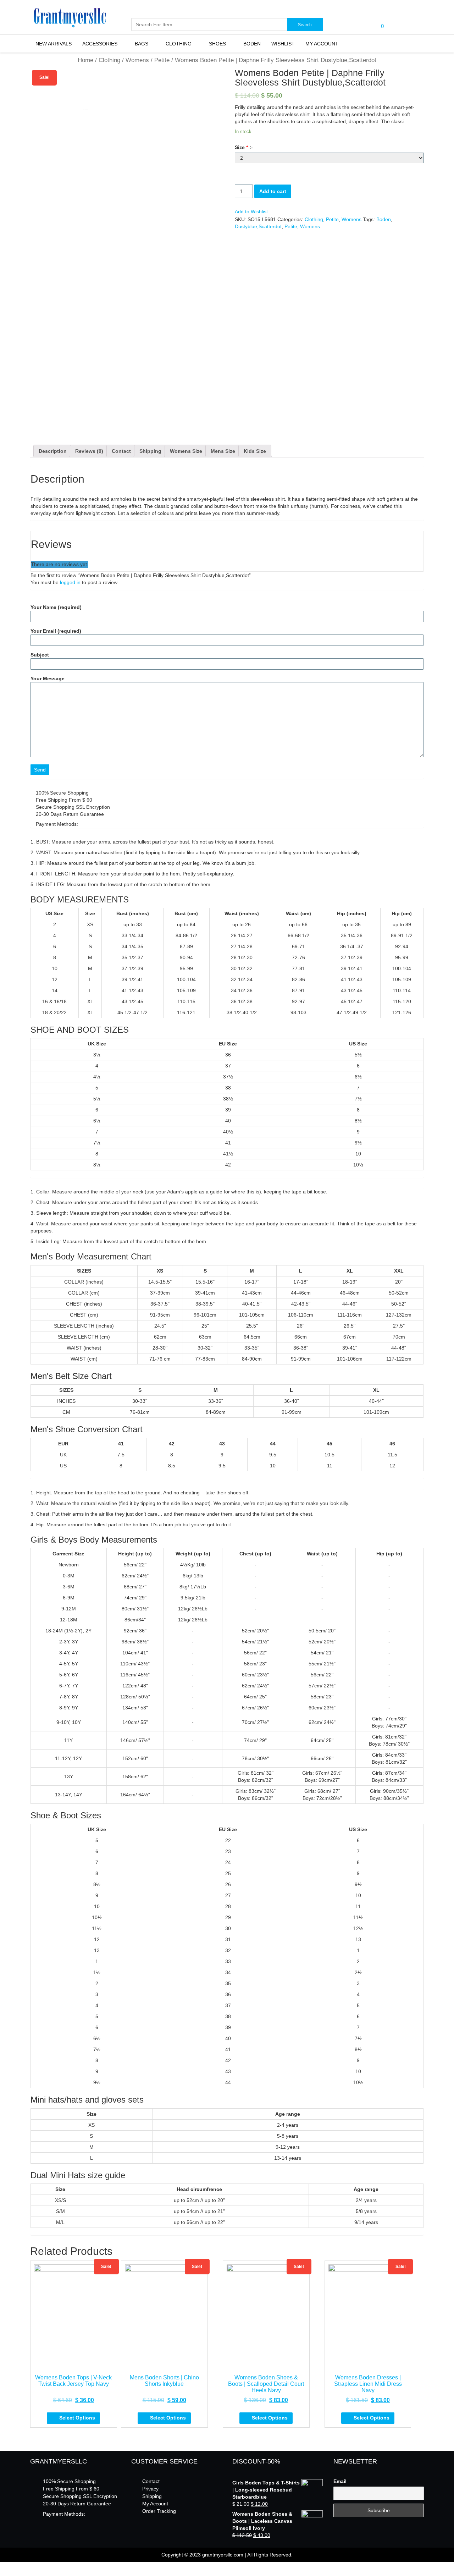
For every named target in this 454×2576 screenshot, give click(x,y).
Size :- (244, 147)
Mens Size (223, 451)
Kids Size (255, 451)
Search (305, 25)
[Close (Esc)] (2, 2567)
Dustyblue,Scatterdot (258, 226)
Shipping (150, 451)
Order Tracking (159, 2511)
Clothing (179, 44)
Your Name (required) (56, 607)
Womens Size (186, 451)
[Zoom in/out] (19, 2567)
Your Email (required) (56, 631)
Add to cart (273, 191)
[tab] (53, 451)
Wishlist (283, 44)
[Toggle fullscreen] (13, 2567)
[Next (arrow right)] (8, 2574)
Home (85, 60)
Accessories (100, 44)
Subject (40, 655)
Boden (252, 44)
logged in (70, 582)
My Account (322, 44)
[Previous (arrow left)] (2, 2574)
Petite (162, 60)
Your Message (48, 679)
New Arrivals (54, 44)
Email (340, 2481)
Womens (137, 60)
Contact (121, 451)
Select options (77, 2418)
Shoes (217, 44)
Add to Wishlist (251, 212)
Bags (142, 44)
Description (53, 451)
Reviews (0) (89, 451)
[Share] (8, 2567)
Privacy (150, 2489)
